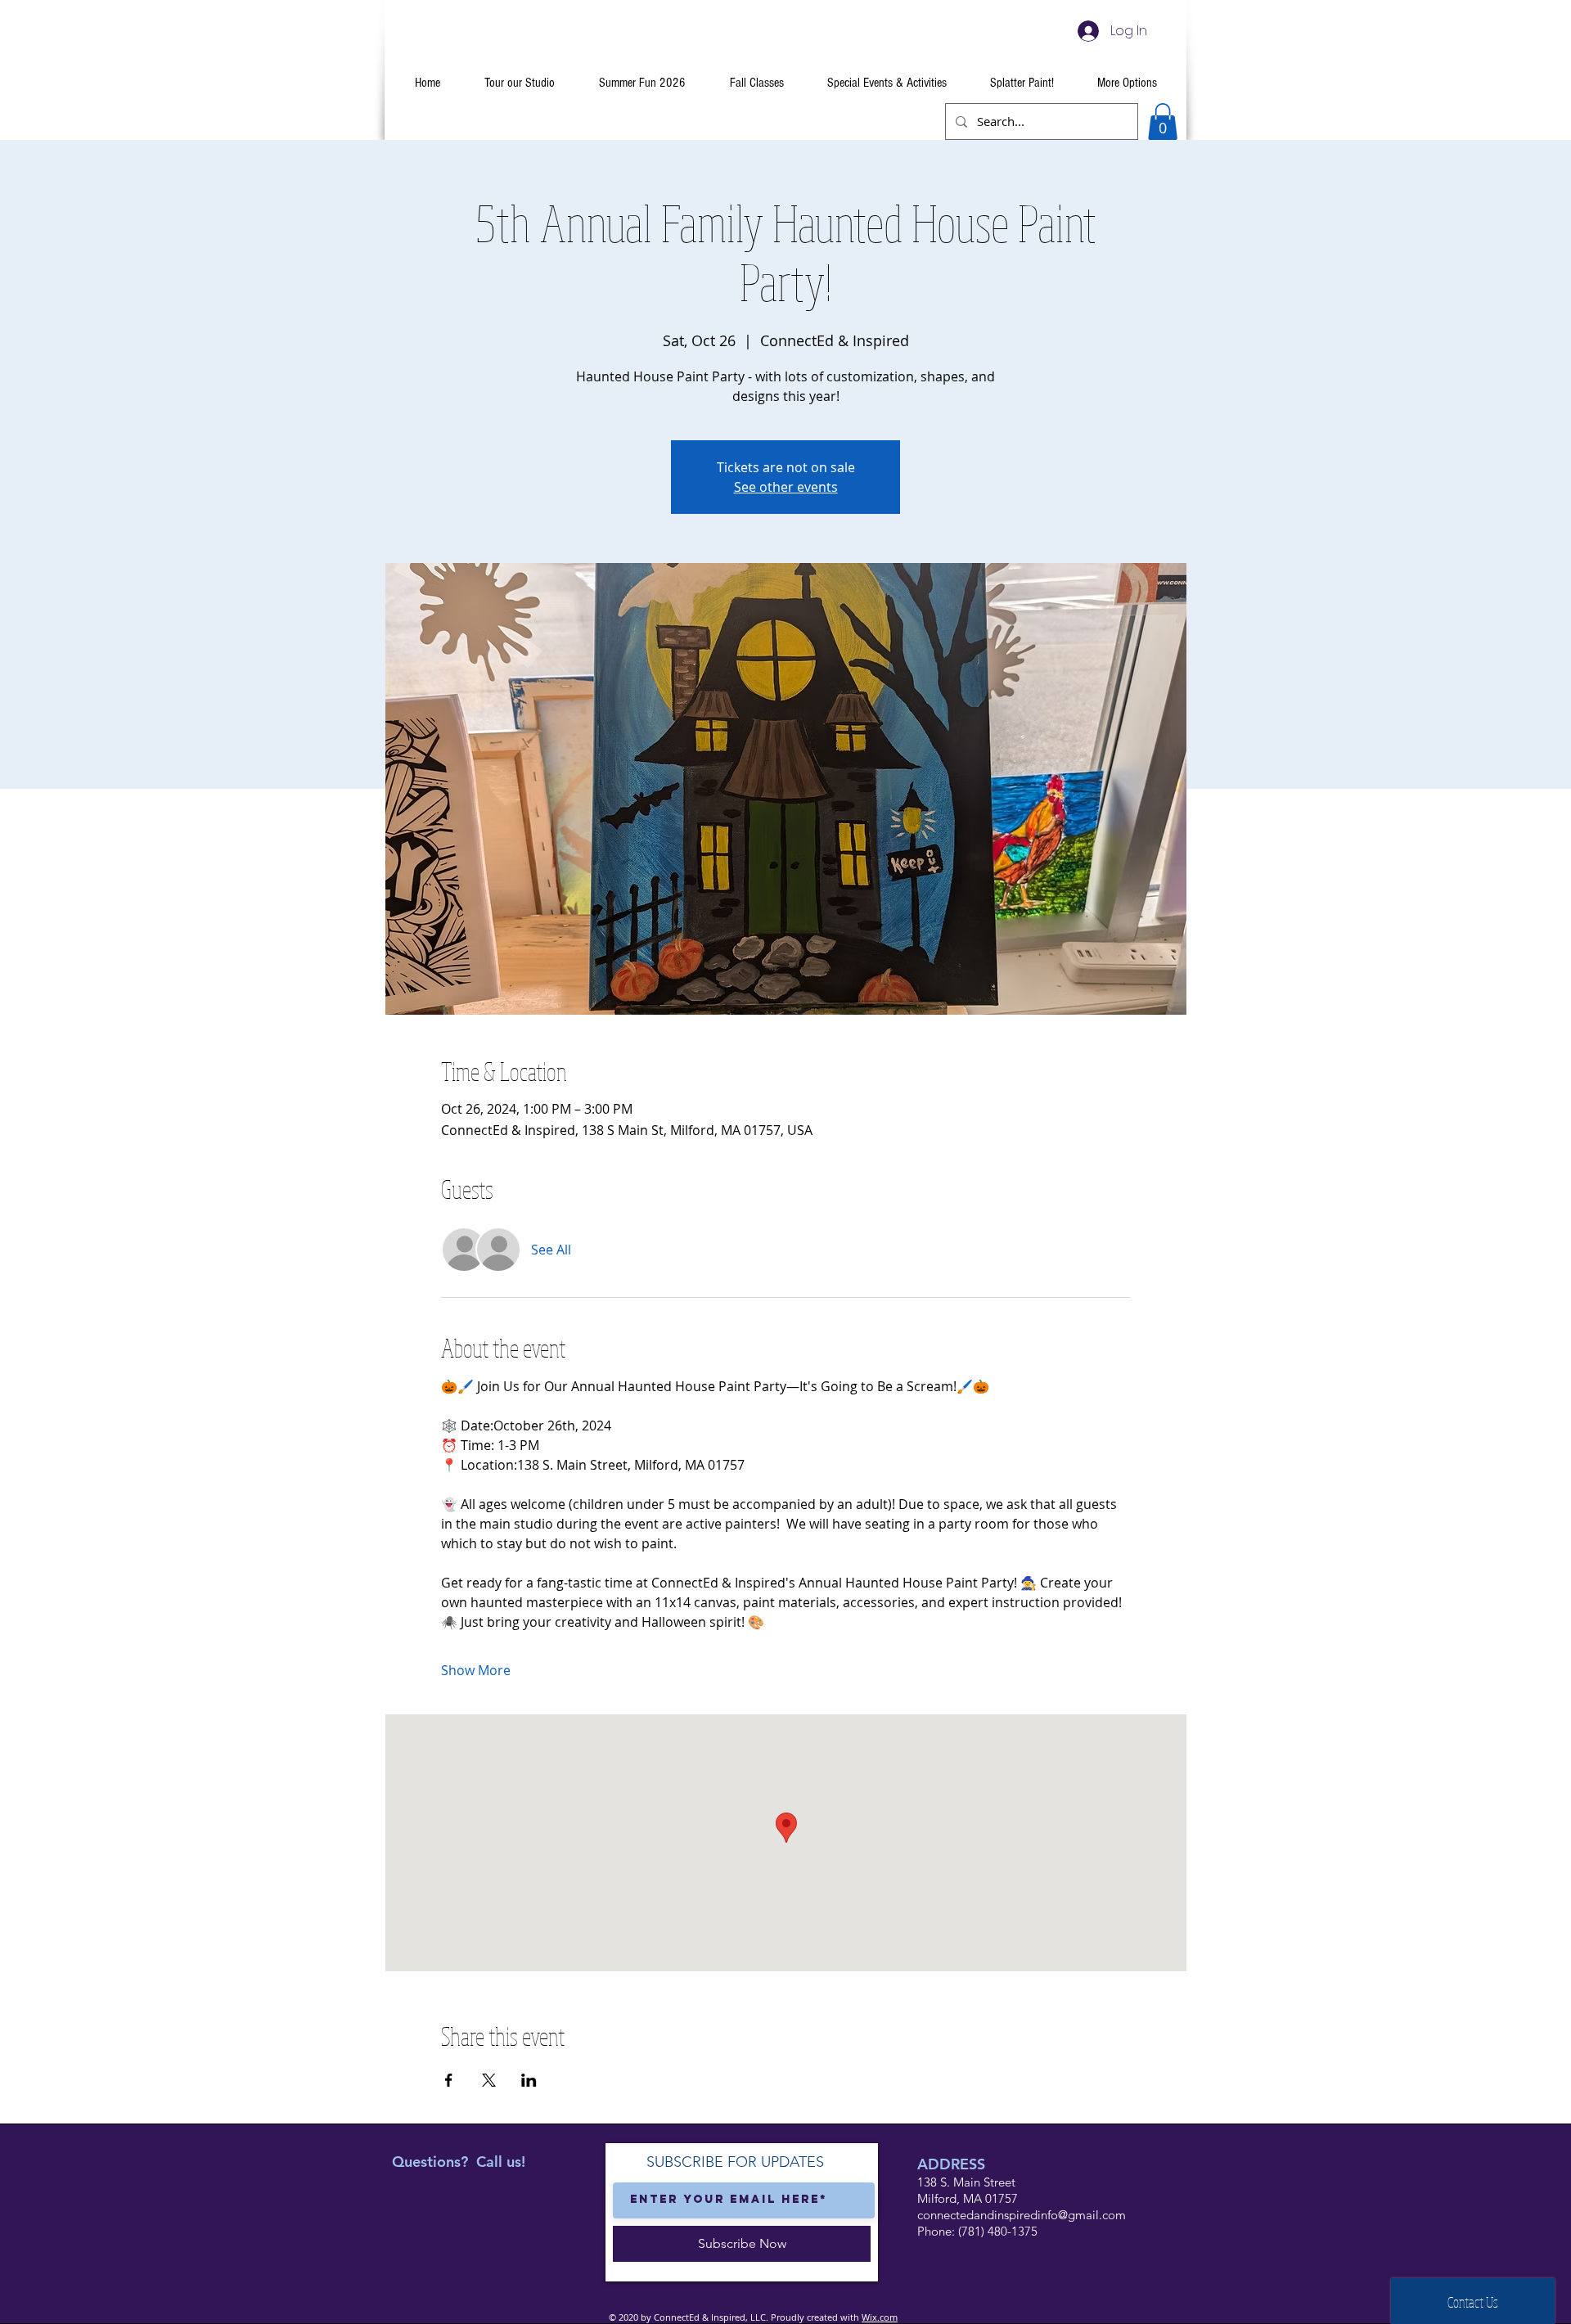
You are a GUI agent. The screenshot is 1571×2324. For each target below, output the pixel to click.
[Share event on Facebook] (449, 2080)
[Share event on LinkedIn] (529, 2080)
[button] (1163, 122)
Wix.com (880, 2317)
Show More (476, 1670)
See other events (786, 487)
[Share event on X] (489, 2080)
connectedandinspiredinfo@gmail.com (1022, 2215)
